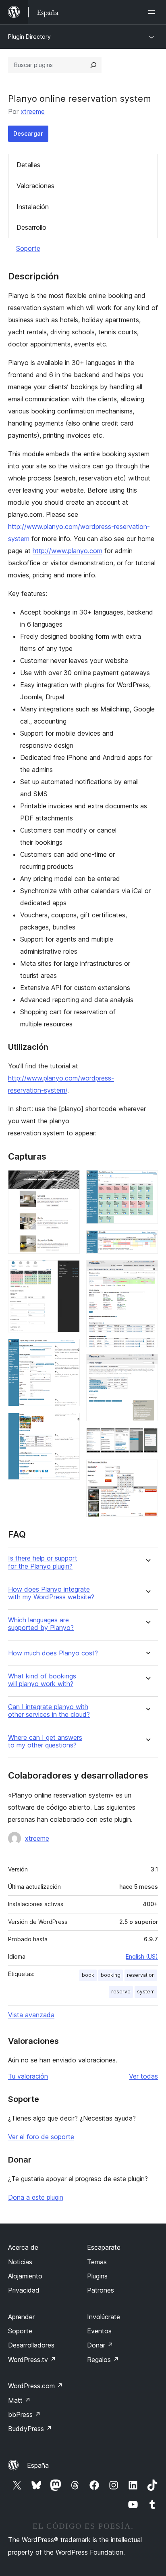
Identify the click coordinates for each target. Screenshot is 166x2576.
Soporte (28, 248)
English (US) (142, 1956)
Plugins (97, 2276)
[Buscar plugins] (93, 65)
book (88, 1975)
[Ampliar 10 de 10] (147, 1471)
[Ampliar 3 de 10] (69, 1350)
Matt (19, 2400)
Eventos (99, 2331)
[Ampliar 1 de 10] (69, 1181)
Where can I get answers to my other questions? (45, 1741)
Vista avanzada (31, 2015)
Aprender (21, 2317)
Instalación (33, 207)
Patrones (101, 2290)
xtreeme (33, 111)
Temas (97, 2262)
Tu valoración (28, 2076)
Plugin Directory (29, 37)
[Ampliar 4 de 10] (69, 1424)
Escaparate (104, 2247)
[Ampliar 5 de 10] (147, 1181)
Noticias (20, 2262)
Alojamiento (25, 2276)
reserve (121, 1992)
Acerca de (23, 2247)
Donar (100, 2345)
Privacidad (24, 2290)
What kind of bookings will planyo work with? (42, 1680)
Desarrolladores (31, 2345)
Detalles (28, 165)
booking (111, 1975)
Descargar (28, 133)
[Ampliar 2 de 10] (69, 1271)
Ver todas (143, 2076)
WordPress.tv (32, 2360)
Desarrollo (31, 227)
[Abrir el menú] (153, 12)
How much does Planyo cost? (53, 1653)
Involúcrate (104, 2317)
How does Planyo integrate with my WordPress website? (51, 1593)
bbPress (24, 2414)
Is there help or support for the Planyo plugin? (43, 1562)
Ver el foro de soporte (41, 2137)
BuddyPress (30, 2429)
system (146, 1992)
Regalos (103, 2360)
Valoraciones (35, 186)
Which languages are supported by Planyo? (41, 1624)
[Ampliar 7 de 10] (147, 1271)
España (38, 2465)
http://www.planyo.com (67, 551)
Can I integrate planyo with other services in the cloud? (49, 1711)
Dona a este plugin (36, 2197)
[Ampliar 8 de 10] (147, 1365)
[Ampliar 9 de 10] (147, 1439)
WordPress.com (35, 2386)
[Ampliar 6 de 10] (147, 1241)
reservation (141, 1975)
